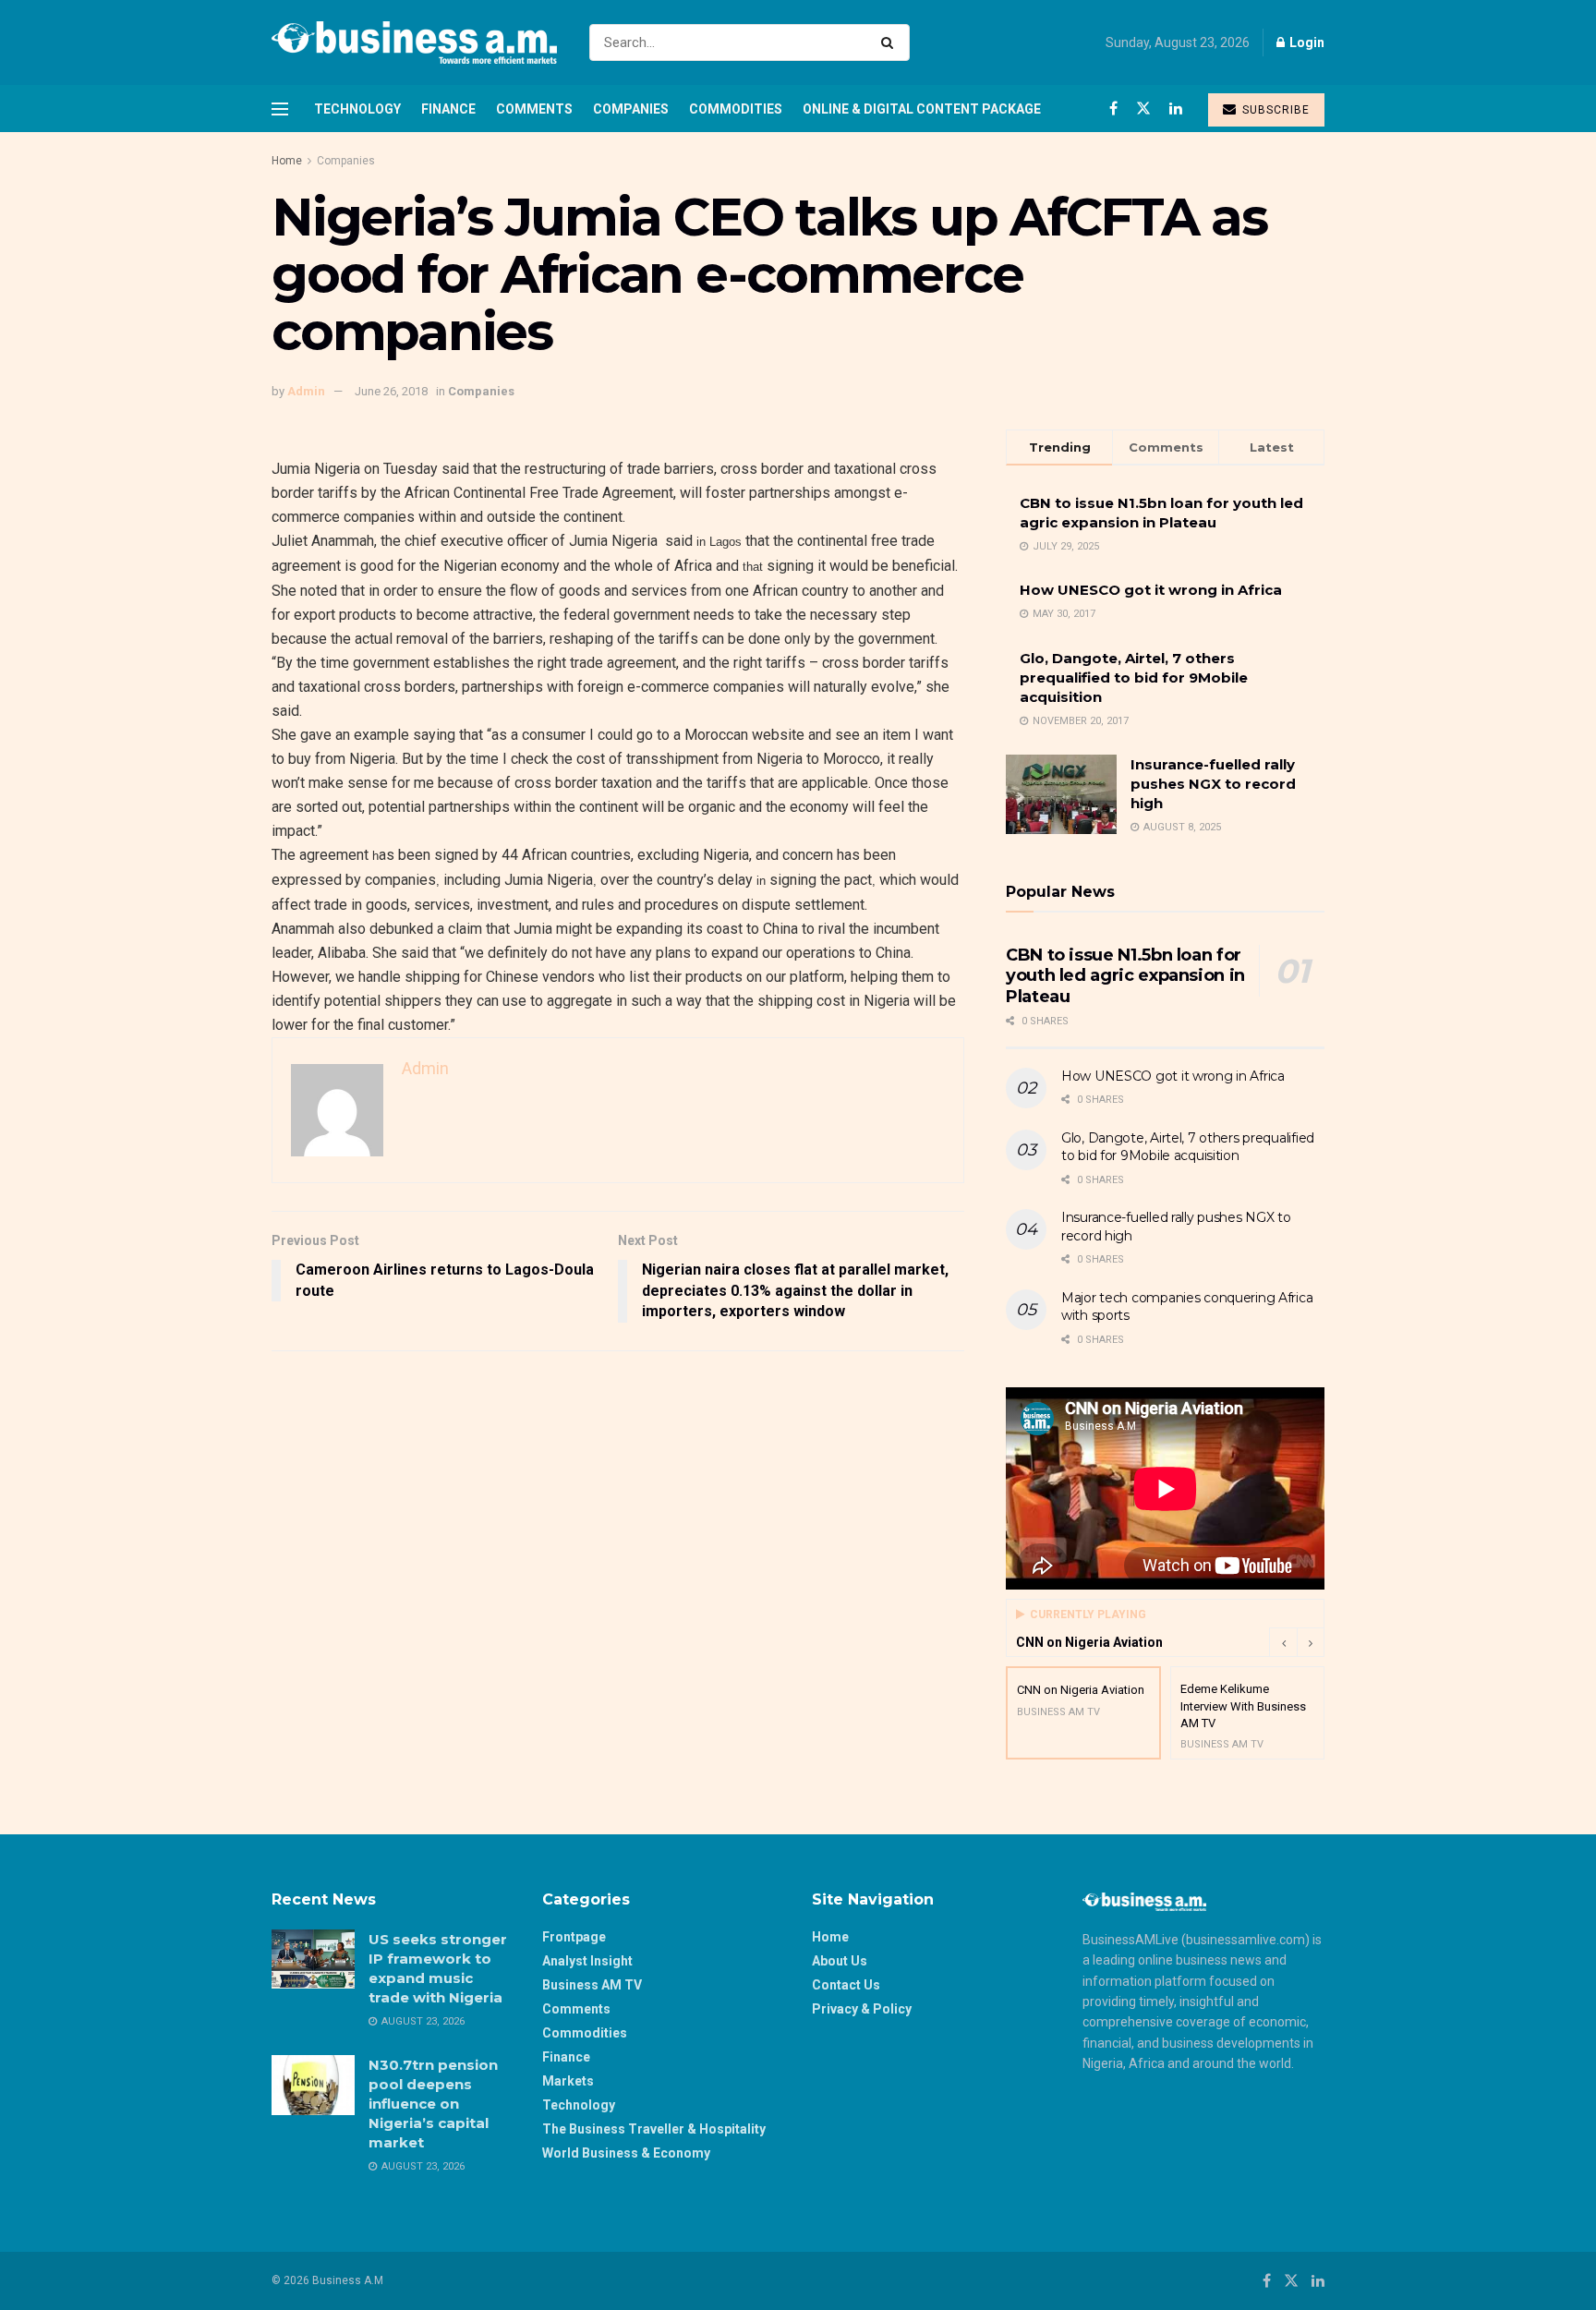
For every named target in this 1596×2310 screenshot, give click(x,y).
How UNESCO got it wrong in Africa (1151, 590)
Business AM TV (592, 1985)
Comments (534, 109)
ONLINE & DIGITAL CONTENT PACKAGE (922, 109)
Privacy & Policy (862, 2009)
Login (1306, 42)
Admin (306, 391)
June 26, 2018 (391, 391)
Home (287, 161)
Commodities (736, 109)
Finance (448, 109)
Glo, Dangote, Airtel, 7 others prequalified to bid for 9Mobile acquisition (1134, 677)
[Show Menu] (280, 109)
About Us (840, 1961)
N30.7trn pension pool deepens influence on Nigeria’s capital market (433, 2104)
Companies (631, 109)
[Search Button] (891, 42)
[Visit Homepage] (414, 42)
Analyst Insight (587, 1961)
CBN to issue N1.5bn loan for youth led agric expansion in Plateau (1125, 976)
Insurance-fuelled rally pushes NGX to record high (1213, 784)
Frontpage (574, 1937)
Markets (568, 2081)
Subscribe (1274, 110)
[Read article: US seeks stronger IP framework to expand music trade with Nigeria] (313, 1959)
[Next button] (1311, 1642)
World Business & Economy (626, 2153)
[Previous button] (1283, 1642)
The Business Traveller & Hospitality (654, 2129)
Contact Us (846, 1985)
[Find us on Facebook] (1113, 109)
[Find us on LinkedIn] (1176, 109)
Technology (357, 109)
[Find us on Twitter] (1143, 109)
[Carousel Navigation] (1297, 1642)
